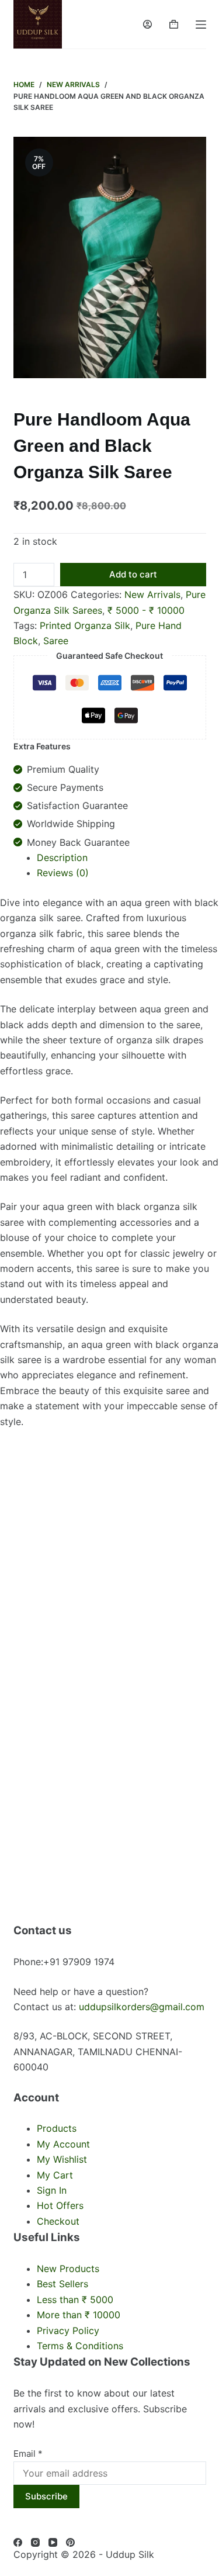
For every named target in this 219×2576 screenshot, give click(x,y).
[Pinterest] (70, 2542)
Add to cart (133, 574)
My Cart (55, 2175)
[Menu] (201, 25)
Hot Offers (60, 2205)
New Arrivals (152, 594)
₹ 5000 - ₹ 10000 (146, 610)
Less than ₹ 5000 (75, 2300)
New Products (68, 2269)
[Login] (147, 24)
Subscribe (46, 2496)
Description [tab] (62, 857)
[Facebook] (18, 2542)
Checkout (58, 2221)
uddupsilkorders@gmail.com (142, 2007)
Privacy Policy (68, 2330)
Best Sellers (62, 2284)
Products (57, 2128)
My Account (63, 2144)
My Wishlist (62, 2159)
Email (28, 2454)
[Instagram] (35, 2542)
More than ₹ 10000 (79, 2315)
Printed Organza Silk (85, 625)
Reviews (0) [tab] (63, 873)
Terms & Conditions (80, 2346)
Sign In (52, 2190)
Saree (56, 641)
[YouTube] (53, 2542)
